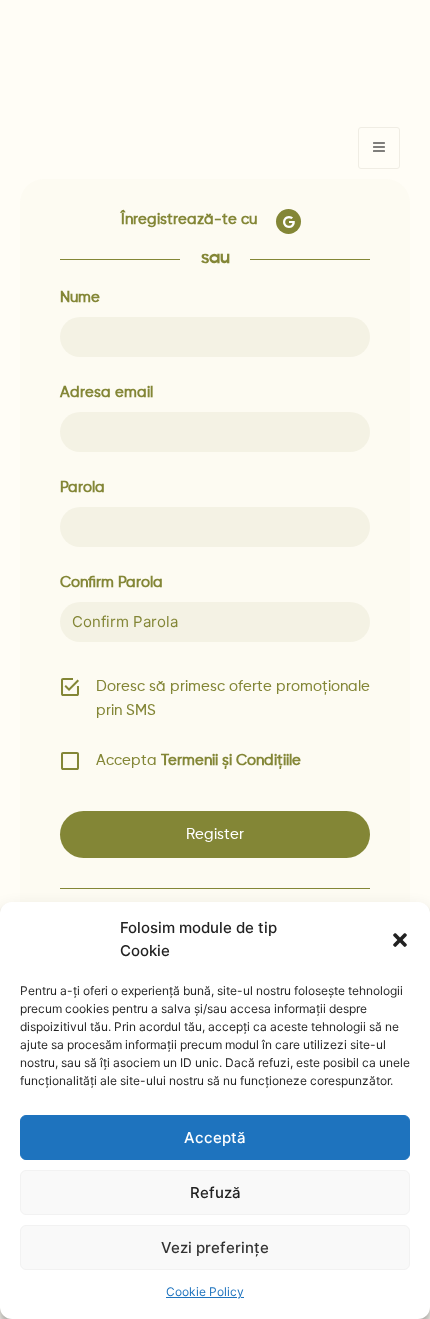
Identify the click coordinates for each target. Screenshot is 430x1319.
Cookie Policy (205, 1291)
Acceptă (215, 1137)
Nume (80, 297)
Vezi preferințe (215, 1247)
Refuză (215, 1192)
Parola (82, 487)
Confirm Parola (111, 582)
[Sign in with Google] (287, 221)
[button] (400, 940)
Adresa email (106, 392)
